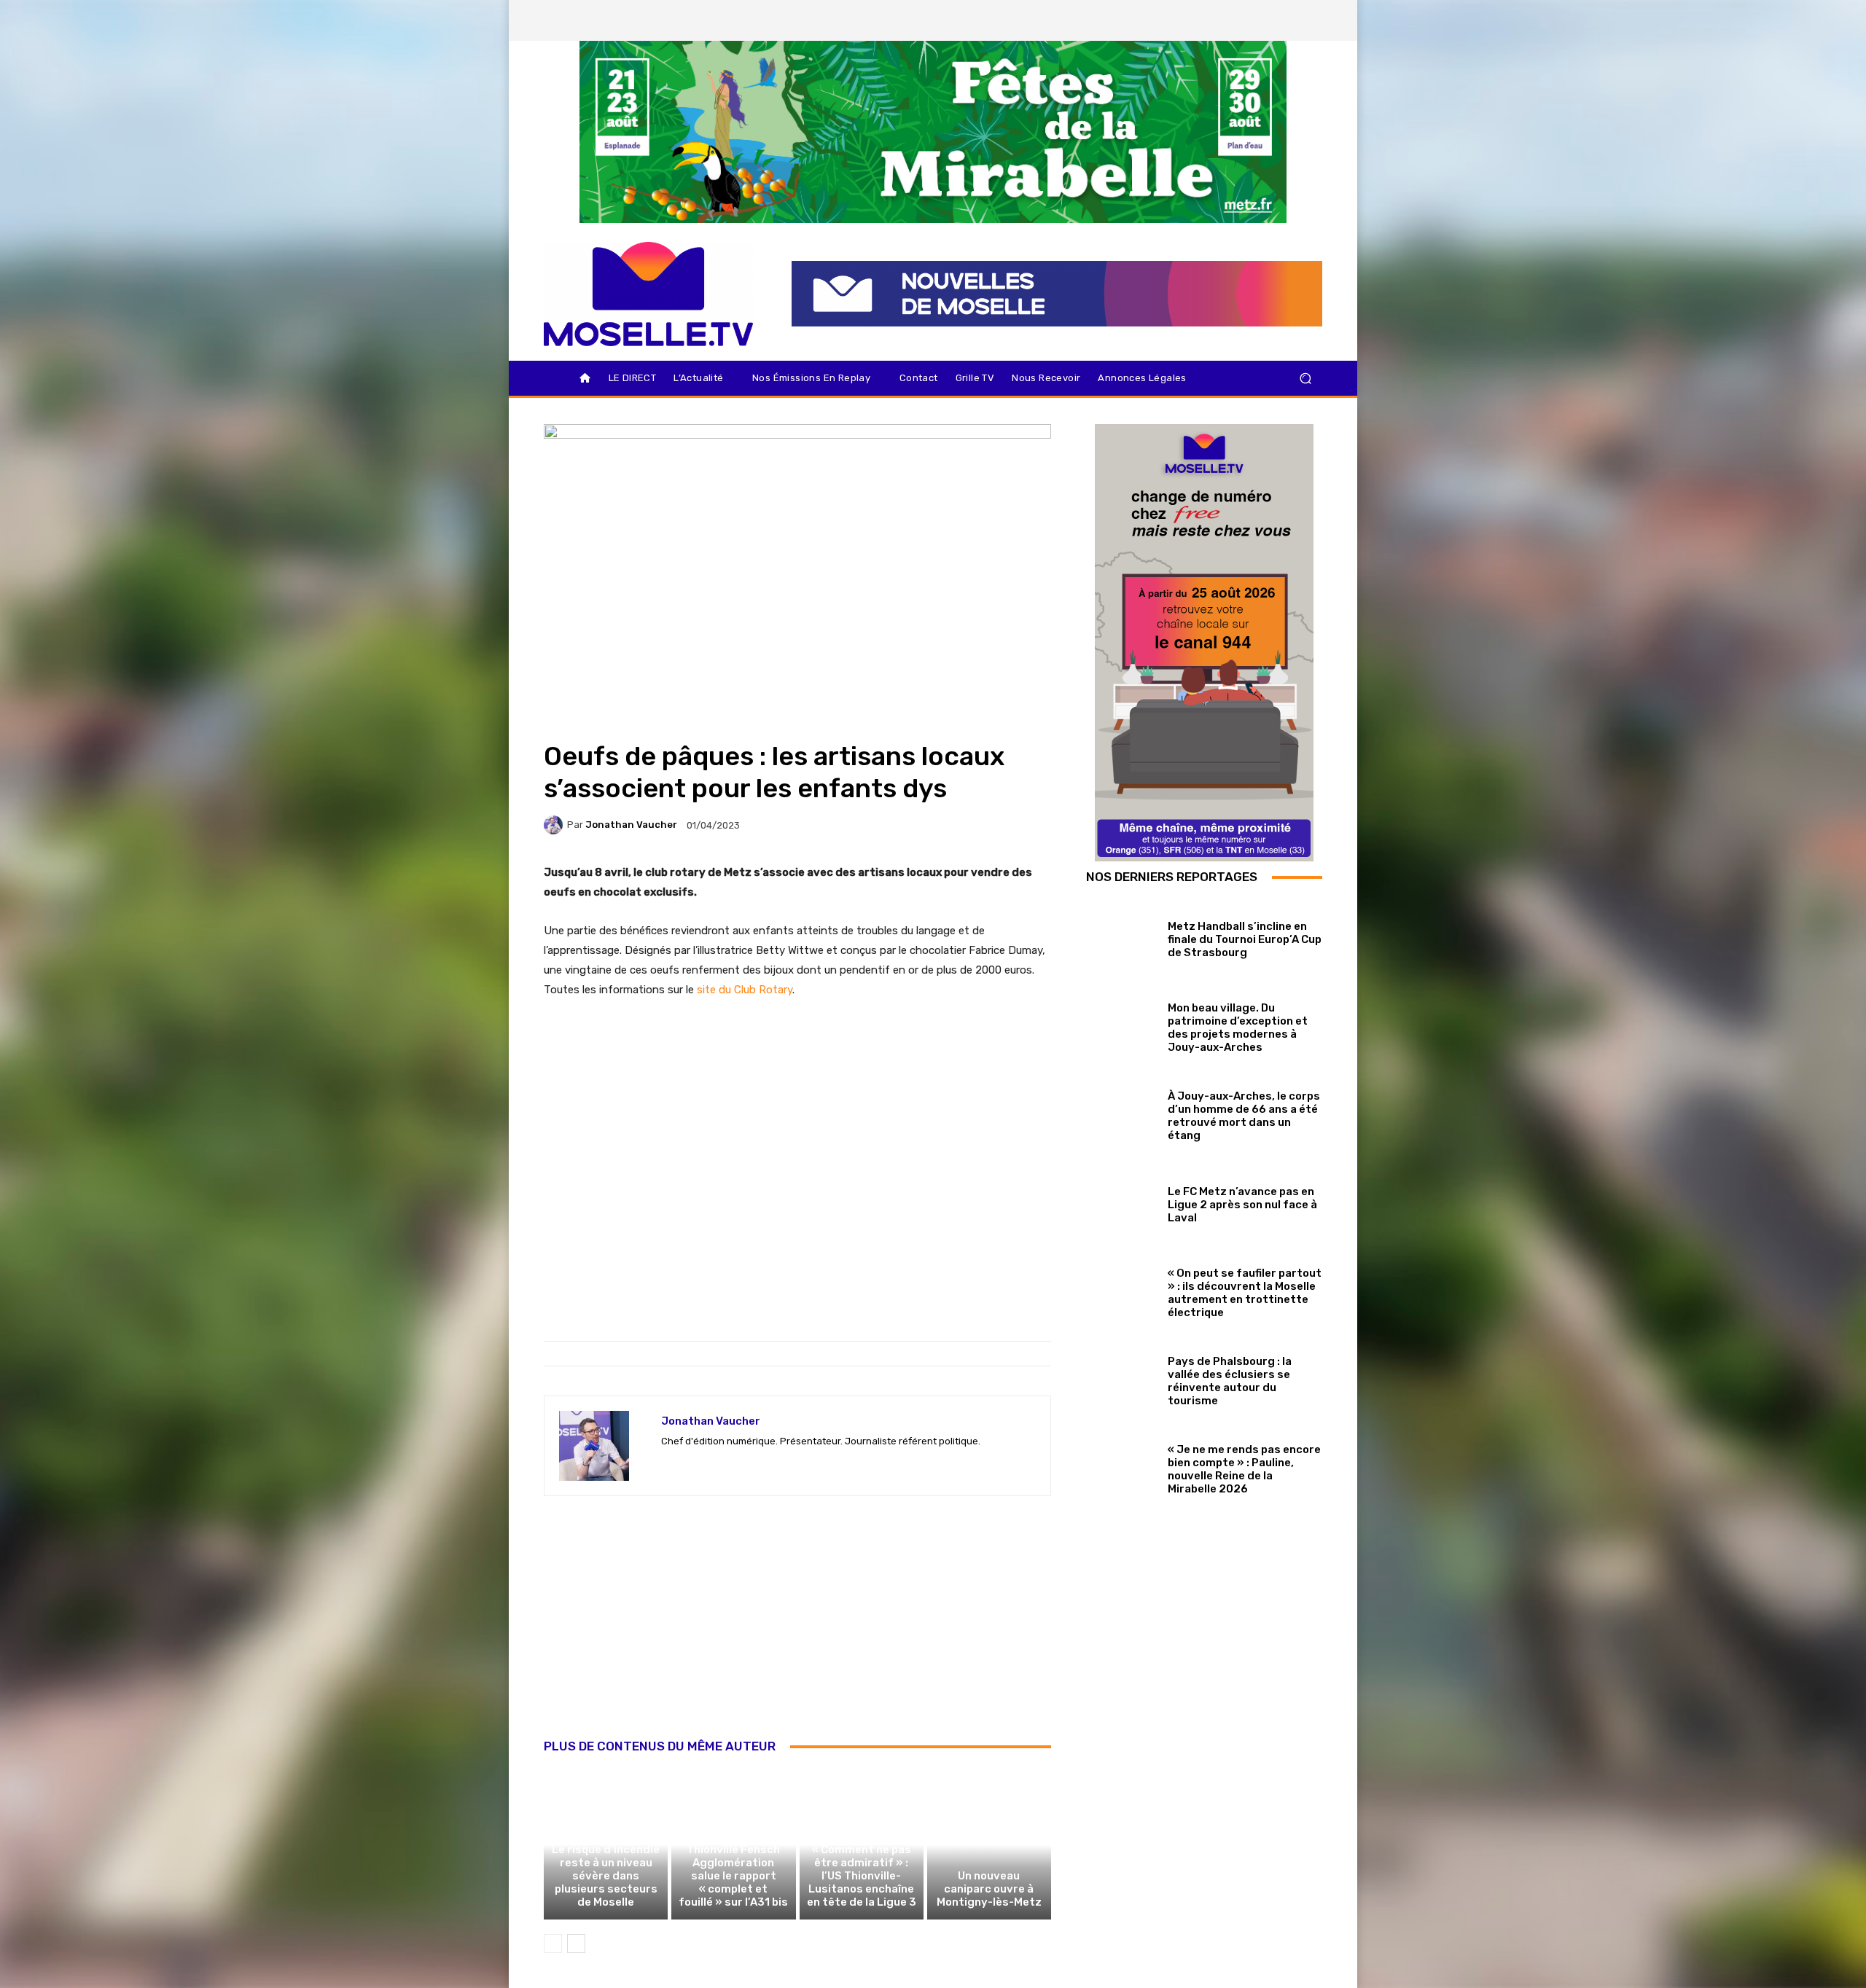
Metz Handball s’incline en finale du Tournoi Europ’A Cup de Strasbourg (1245, 939)
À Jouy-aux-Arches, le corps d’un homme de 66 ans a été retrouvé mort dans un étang (1244, 1116)
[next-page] (576, 1944)
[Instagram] (1235, 20)
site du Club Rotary (745, 990)
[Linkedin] (1310, 20)
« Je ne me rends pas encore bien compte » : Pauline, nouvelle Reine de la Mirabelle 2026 (1244, 1469)
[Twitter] (1260, 20)
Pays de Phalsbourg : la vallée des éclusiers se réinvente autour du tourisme (1230, 1381)
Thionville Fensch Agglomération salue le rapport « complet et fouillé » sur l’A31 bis (733, 1876)
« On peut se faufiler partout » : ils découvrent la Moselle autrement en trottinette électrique (1245, 1293)
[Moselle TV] (648, 294)
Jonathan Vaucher (631, 825)
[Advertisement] (797, 1633)
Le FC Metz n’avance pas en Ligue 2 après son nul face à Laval (1242, 1205)
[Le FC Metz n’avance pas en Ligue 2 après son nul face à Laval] (1121, 1201)
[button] (1305, 379)
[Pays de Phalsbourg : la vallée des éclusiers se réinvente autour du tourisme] (1121, 1378)
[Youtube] (794, 1464)
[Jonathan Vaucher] (555, 825)
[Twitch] (718, 1464)
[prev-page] (553, 1944)
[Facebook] (1211, 20)
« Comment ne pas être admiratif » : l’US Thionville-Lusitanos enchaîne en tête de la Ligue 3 (862, 1876)
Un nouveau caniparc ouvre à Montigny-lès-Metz (989, 1889)
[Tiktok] (1285, 20)
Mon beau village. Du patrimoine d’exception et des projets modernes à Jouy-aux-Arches (1238, 1028)
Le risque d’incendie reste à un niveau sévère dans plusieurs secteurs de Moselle (606, 1876)
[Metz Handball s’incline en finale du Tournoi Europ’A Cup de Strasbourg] (1121, 936)
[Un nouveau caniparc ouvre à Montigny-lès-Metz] (989, 1844)
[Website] (769, 1464)
